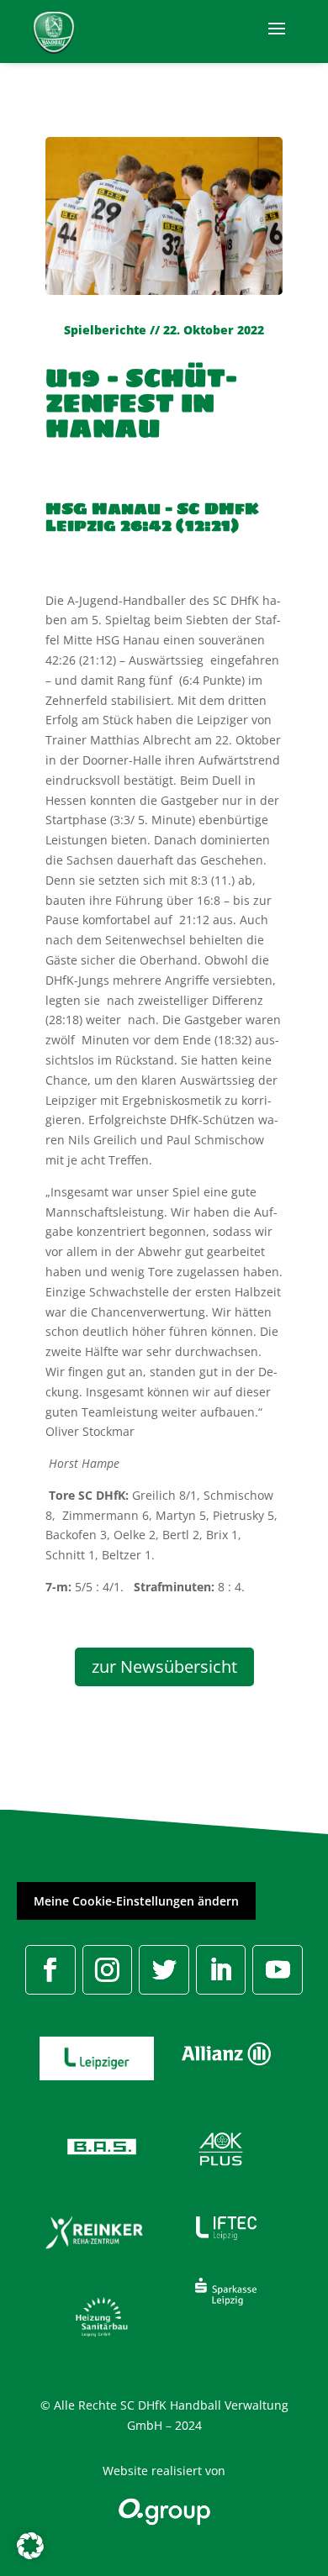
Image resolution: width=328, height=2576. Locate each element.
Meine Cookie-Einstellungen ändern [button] (136, 1901)
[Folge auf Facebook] (50, 1970)
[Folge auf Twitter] (164, 1970)
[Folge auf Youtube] (278, 1970)
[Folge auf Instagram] (108, 1970)
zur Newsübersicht (164, 1667)
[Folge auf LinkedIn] (221, 1970)
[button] (30, 2546)
